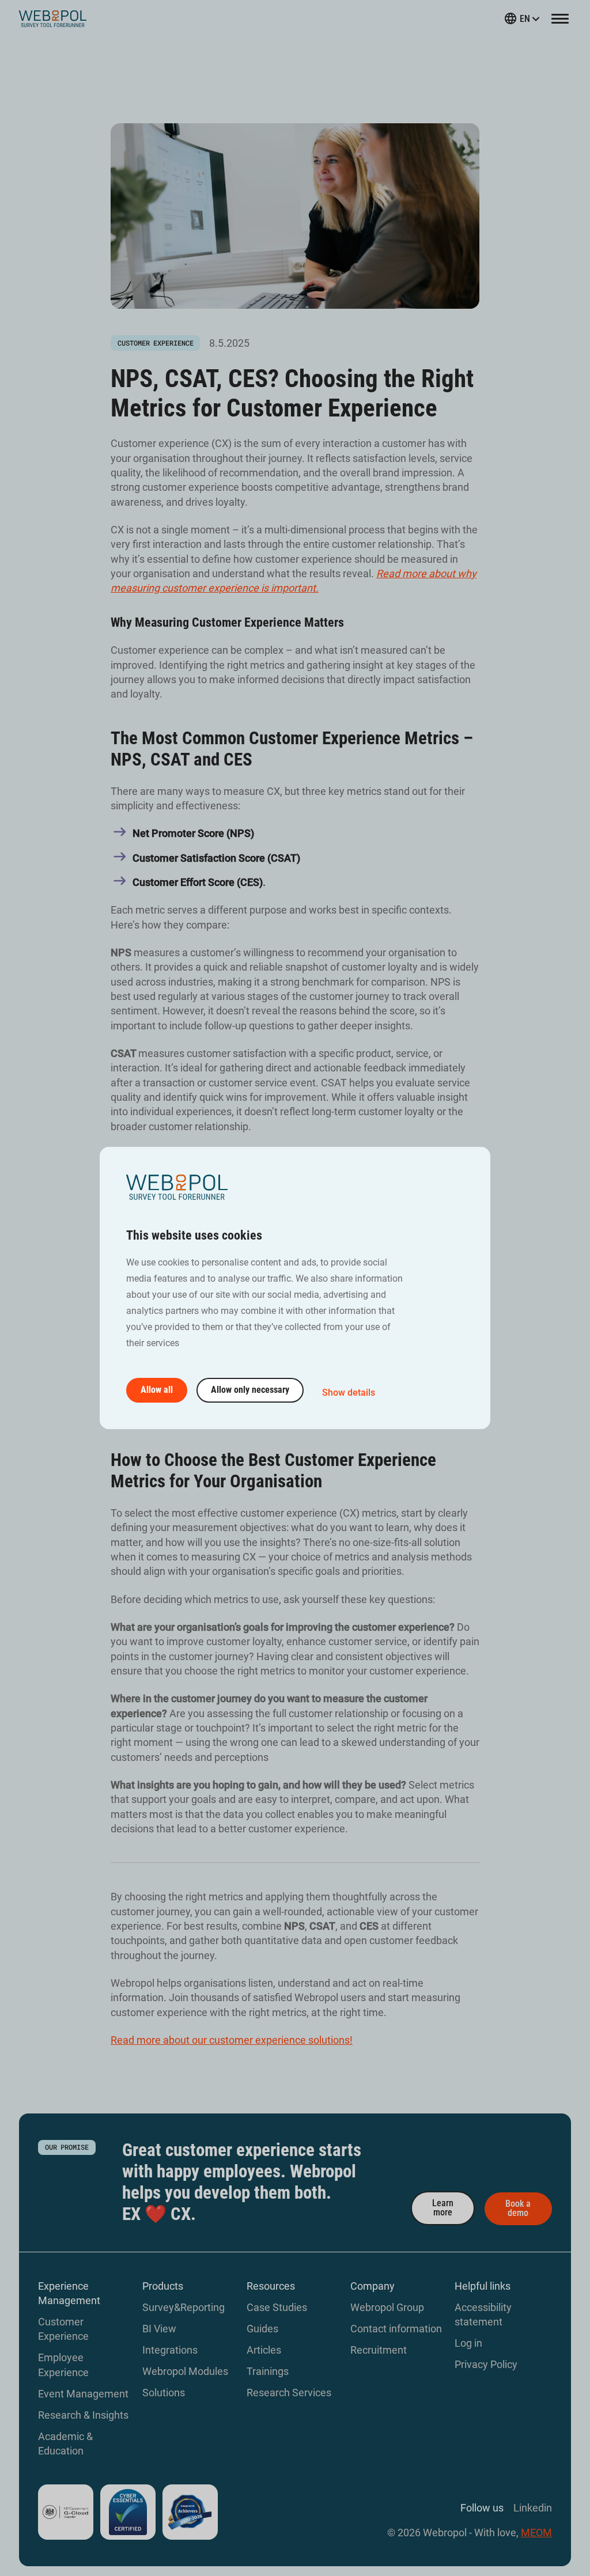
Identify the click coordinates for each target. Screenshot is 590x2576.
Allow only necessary (250, 1390)
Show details (349, 1393)
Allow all (157, 1390)
